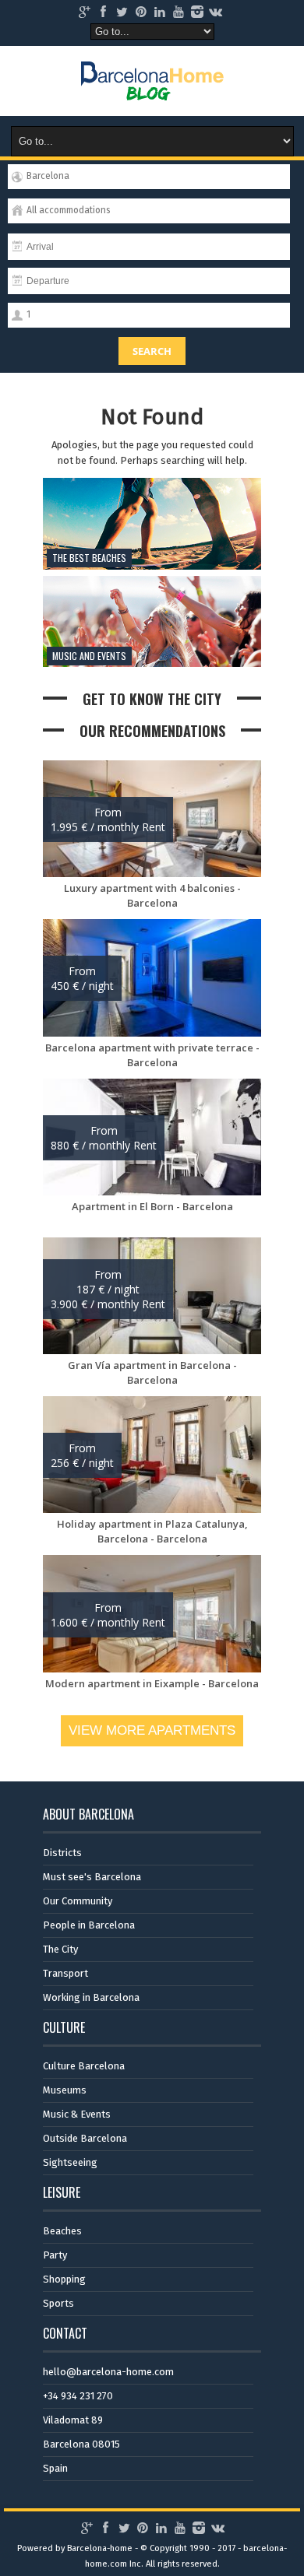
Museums (65, 2090)
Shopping (64, 2279)
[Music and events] (152, 663)
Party (55, 2255)
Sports (58, 2303)
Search (152, 351)
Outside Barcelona (85, 2138)
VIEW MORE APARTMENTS (152, 1730)
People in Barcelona (89, 1925)
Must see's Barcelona (92, 1877)
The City (60, 1949)
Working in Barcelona (91, 1997)
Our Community (78, 1901)
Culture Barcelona (84, 2066)
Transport (65, 1973)
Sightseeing (70, 2162)
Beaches (62, 2231)
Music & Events (77, 2114)
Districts (62, 1853)
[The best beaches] (152, 566)
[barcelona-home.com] (152, 89)
